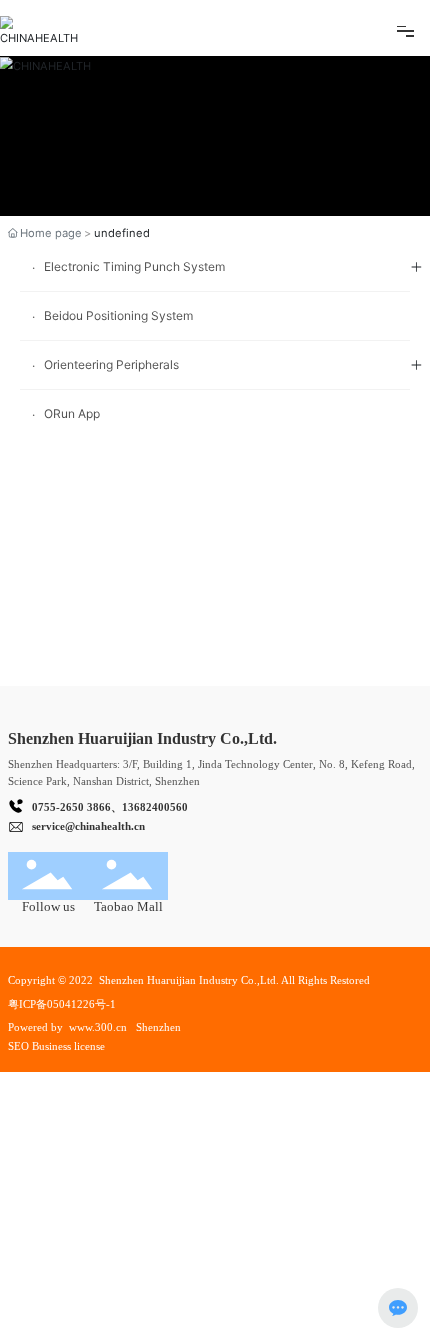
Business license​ (70, 1046)
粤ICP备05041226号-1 (62, 1004)
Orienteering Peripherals (111, 364)
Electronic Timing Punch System (134, 266)
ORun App (72, 413)
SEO (18, 1046)
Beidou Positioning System (118, 315)
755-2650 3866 (74, 807)
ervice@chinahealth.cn (90, 826)
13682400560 (155, 807)
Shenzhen (158, 1027)
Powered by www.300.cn (67, 1027)
